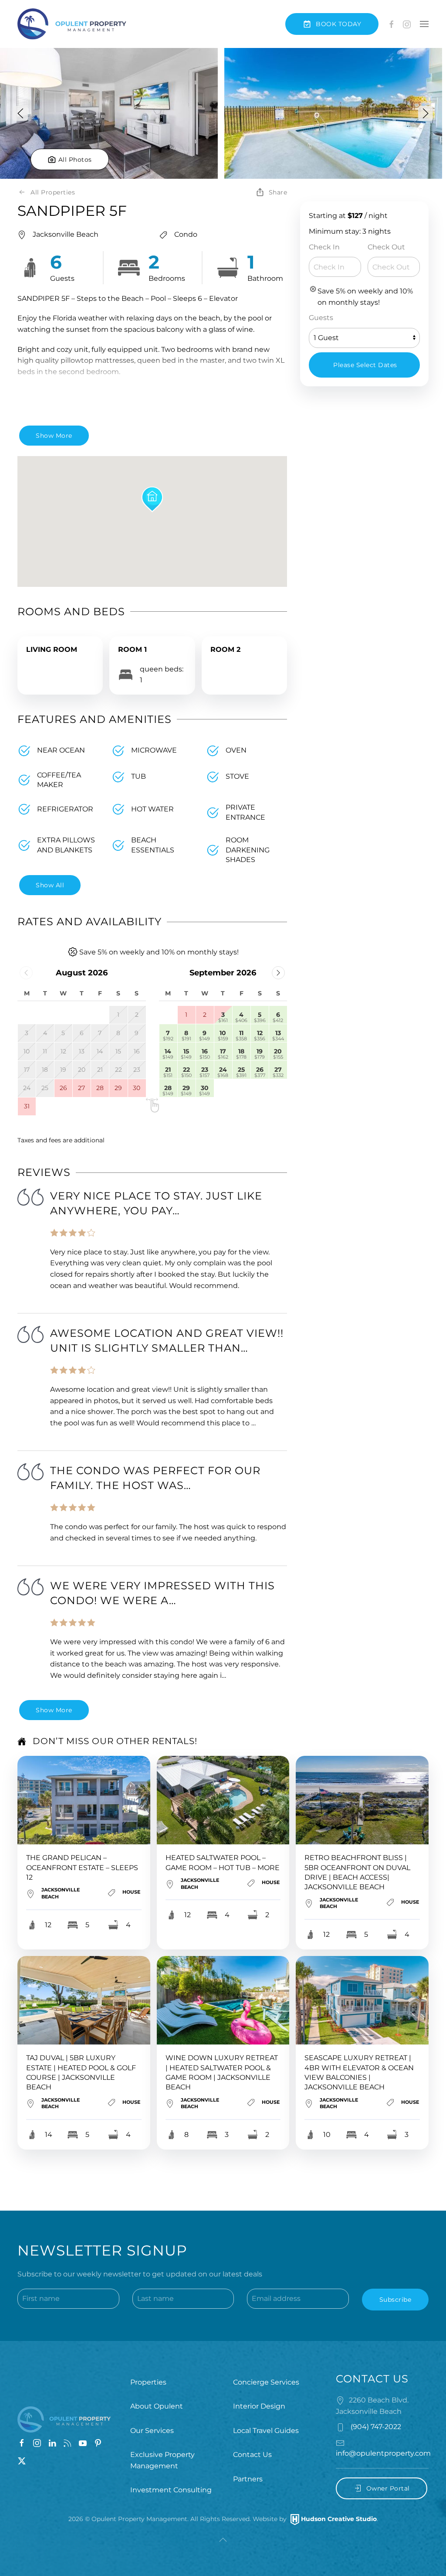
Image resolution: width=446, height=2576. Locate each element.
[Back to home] (72, 24)
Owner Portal (388, 2488)
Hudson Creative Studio (339, 2519)
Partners (248, 2479)
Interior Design (259, 2406)
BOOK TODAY (338, 24)
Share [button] (278, 192)
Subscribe (395, 2300)
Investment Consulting (171, 2490)
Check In (324, 247)
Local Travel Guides (266, 2431)
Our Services (152, 2431)
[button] (424, 24)
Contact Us (252, 2455)
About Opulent (157, 2406)
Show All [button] (50, 885)
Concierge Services (266, 2382)
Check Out (386, 247)
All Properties (53, 192)
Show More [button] (54, 436)
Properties (148, 2382)
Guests (321, 318)
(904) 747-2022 (375, 2427)
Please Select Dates (365, 365)
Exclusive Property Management (162, 2460)
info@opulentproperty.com (383, 2453)
